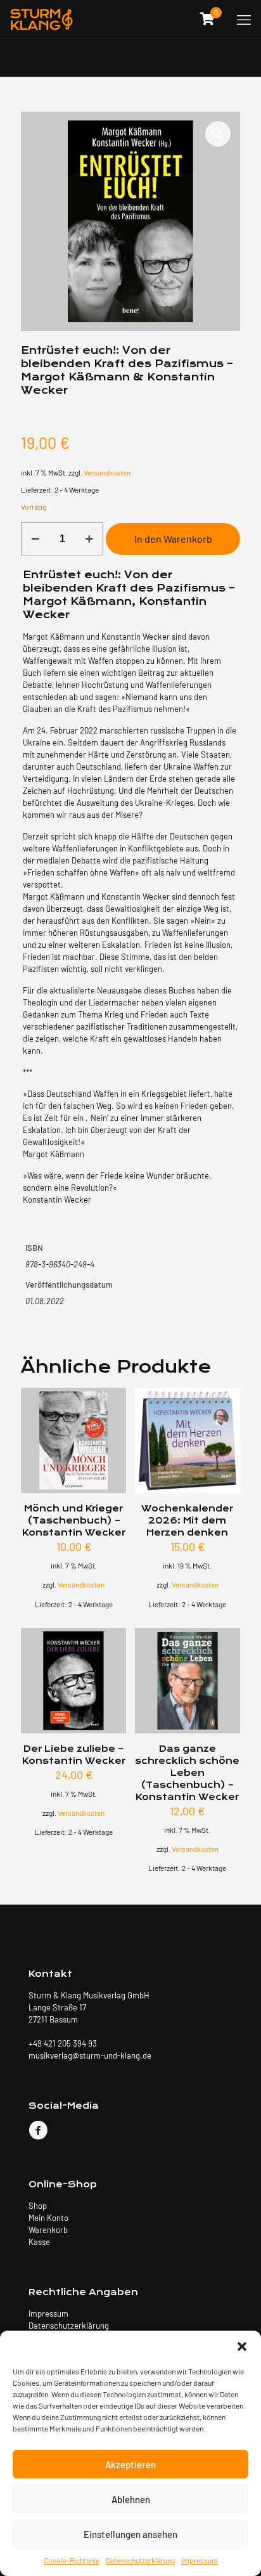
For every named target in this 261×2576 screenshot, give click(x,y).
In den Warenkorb (173, 539)
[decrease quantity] (35, 539)
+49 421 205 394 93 (63, 2043)
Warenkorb (48, 2230)
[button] (242, 2346)
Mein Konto (48, 2218)
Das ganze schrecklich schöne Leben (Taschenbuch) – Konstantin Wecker (187, 1773)
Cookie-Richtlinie (72, 2560)
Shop (38, 2206)
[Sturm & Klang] (41, 19)
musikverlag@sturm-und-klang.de (90, 2055)
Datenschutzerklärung (140, 2560)
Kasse (39, 2242)
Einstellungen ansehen (130, 2534)
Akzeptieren (130, 2464)
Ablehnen (131, 2499)
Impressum (200, 2560)
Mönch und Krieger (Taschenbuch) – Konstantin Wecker (74, 1521)
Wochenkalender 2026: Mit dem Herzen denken (187, 1521)
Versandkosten (107, 472)
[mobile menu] (244, 19)
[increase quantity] (89, 539)
